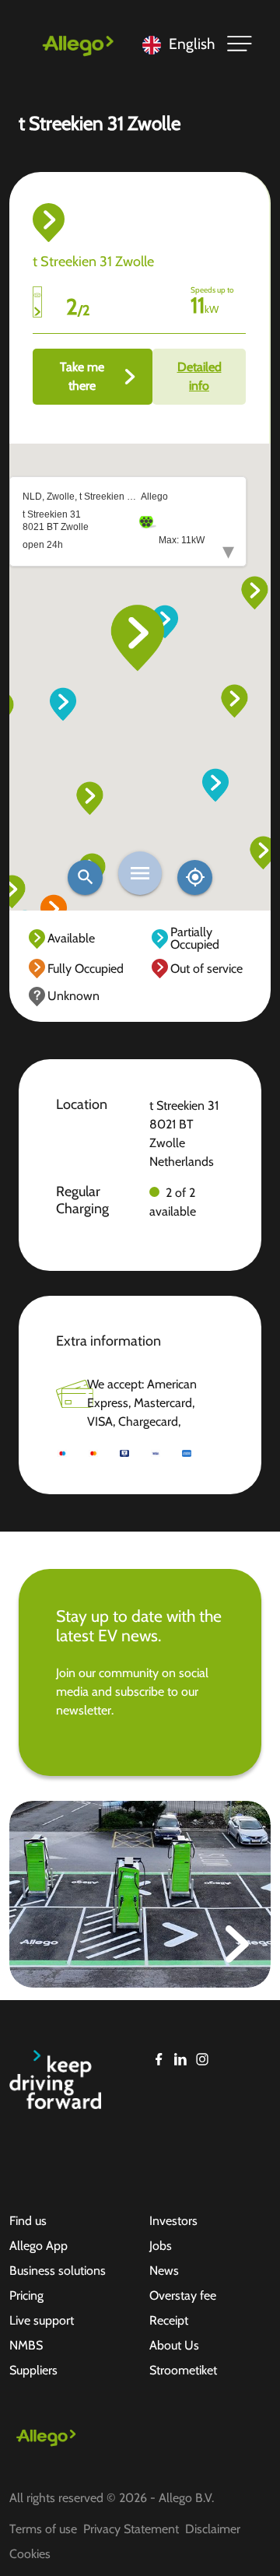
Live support (42, 2320)
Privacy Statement (131, 2529)
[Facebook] (159, 2059)
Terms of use (43, 2529)
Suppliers (33, 2370)
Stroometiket (183, 2370)
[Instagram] (202, 2059)
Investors (173, 2221)
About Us (174, 2345)
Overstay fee (183, 2295)
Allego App (38, 2246)
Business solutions (58, 2271)
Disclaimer (213, 2529)
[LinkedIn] (180, 2059)
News (164, 2271)
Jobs (161, 2246)
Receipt (169, 2320)
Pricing (26, 2295)
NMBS (26, 2345)
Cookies (30, 2554)
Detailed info (199, 376)
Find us (28, 2221)
